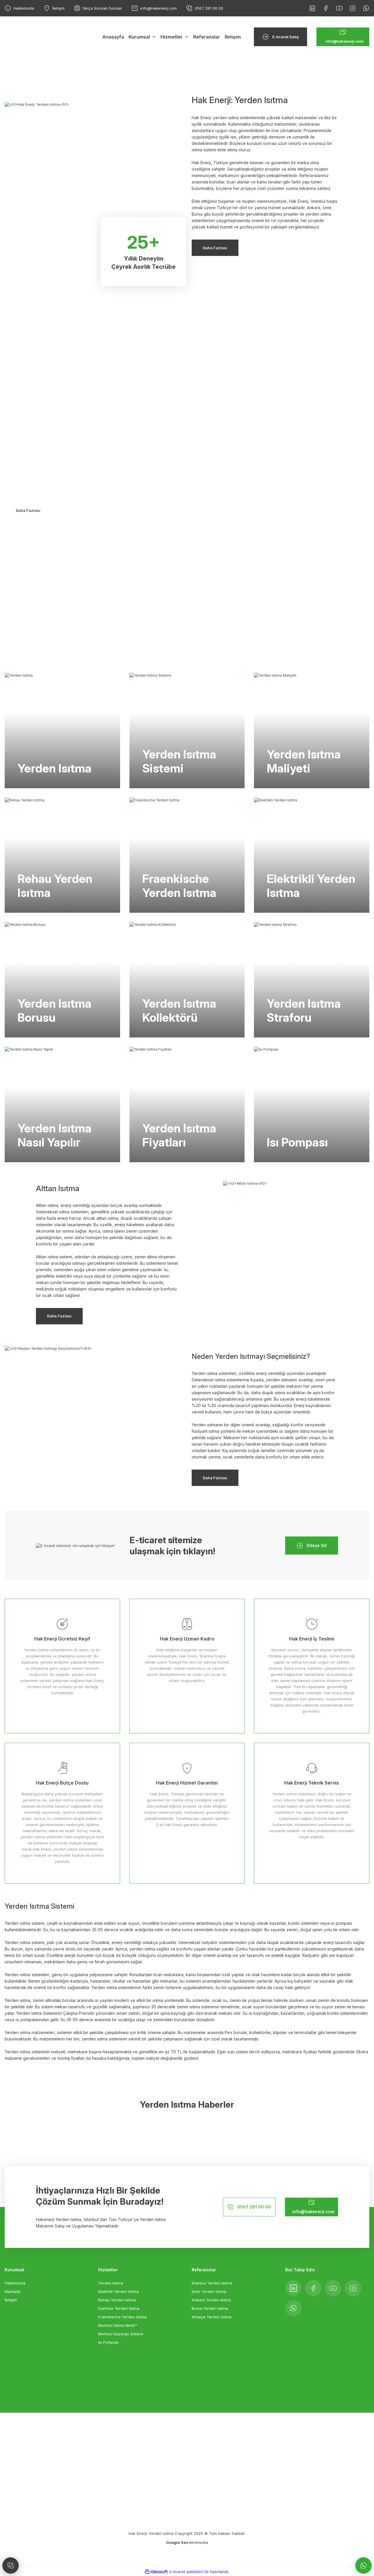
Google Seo (178, 2542)
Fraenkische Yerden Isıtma (122, 2317)
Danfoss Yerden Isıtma (119, 2308)
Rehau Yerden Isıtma (117, 2300)
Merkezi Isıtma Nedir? (118, 2325)
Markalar (13, 2291)
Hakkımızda (15, 2283)
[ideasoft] (156, 2572)
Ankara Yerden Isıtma (211, 2300)
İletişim (11, 2300)
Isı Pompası (108, 2342)
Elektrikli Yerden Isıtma (118, 2291)
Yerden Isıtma (28, 415)
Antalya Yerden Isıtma (212, 2317)
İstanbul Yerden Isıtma (212, 2283)
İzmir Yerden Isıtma (209, 2291)
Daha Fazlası (28, 510)
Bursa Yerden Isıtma (210, 2308)
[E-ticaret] (186, 2572)
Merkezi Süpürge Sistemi (121, 2334)
